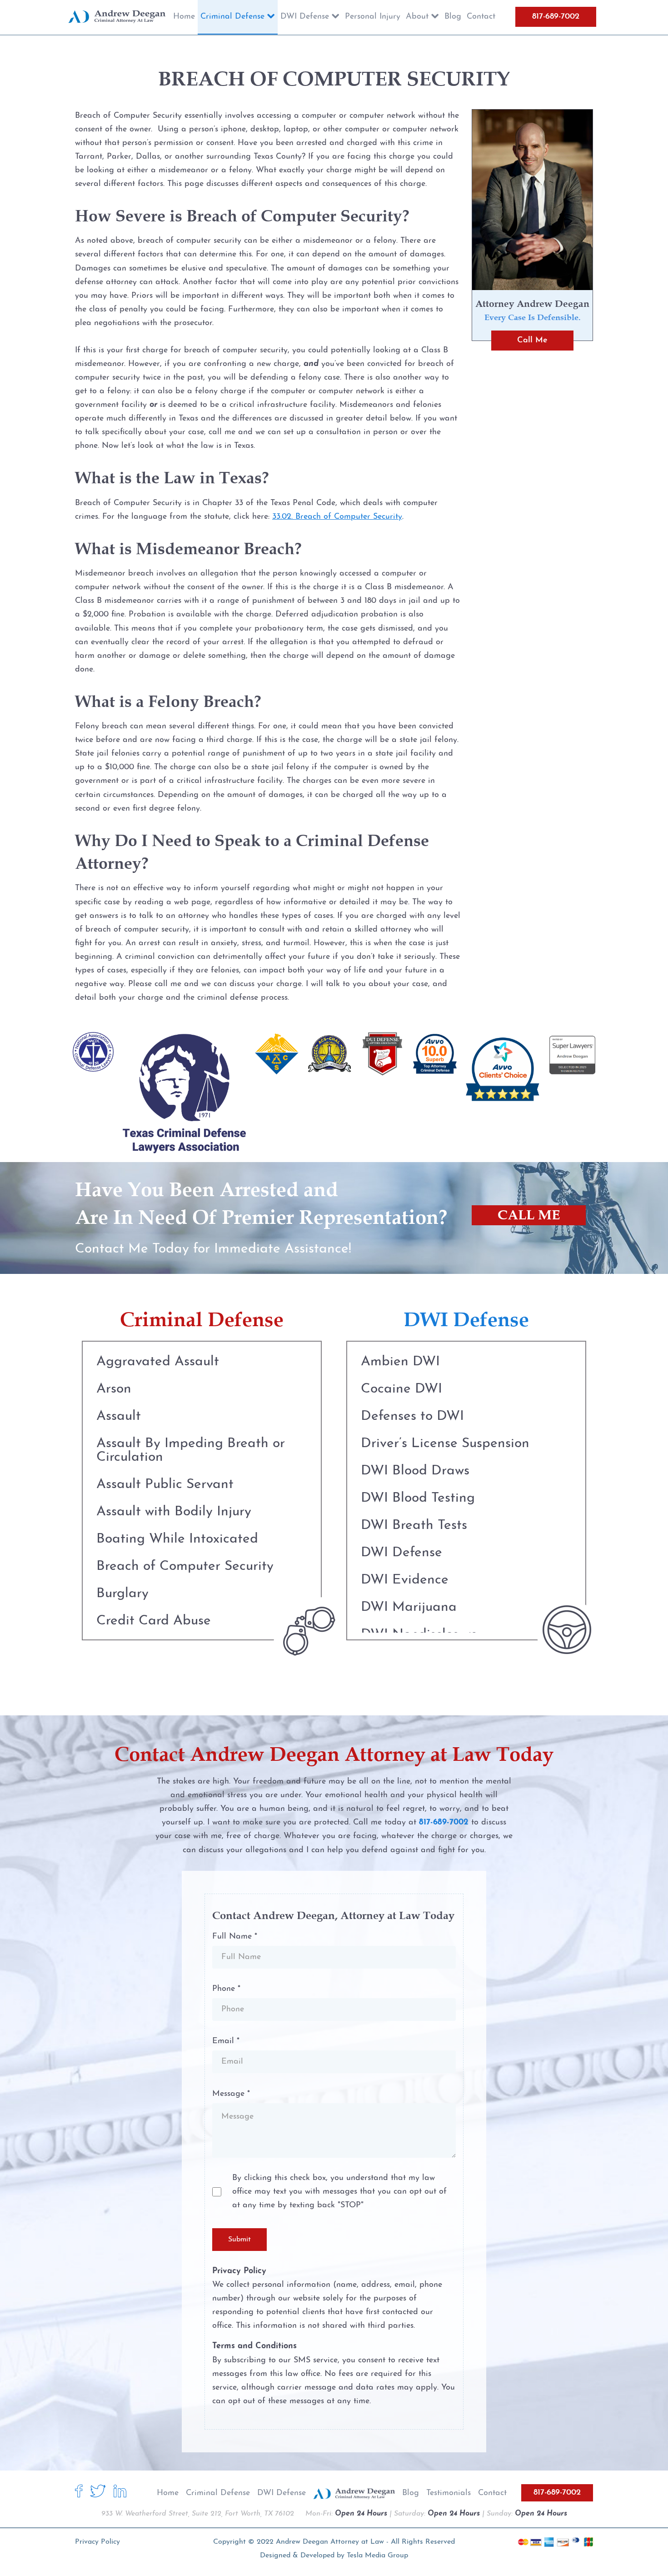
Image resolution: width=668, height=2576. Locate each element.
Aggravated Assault (158, 1362)
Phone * (226, 1989)
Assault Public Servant (165, 1485)
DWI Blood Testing (418, 1498)
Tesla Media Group (377, 2556)
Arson (114, 1389)
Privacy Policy (97, 2542)
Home (168, 2493)
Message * (231, 2094)
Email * (226, 2041)
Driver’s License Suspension (445, 1444)
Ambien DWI (400, 1362)
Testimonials (449, 2493)
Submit (239, 2240)
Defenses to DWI (412, 1416)
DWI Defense (401, 1553)
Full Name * (235, 1937)
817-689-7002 (556, 17)
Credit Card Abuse (154, 1621)
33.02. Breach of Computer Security (337, 517)
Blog (411, 2493)
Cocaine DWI (401, 1389)
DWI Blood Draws (415, 1471)
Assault (119, 1416)
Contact (492, 2493)
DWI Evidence (405, 1580)
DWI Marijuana (409, 1607)
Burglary (122, 1594)
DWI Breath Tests (414, 1526)
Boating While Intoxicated (177, 1539)
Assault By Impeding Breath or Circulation (191, 1451)
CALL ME (529, 1215)
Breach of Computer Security (185, 1566)
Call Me (532, 340)
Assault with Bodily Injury (174, 1512)
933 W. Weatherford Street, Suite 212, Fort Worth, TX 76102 (198, 2514)
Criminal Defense (218, 2493)
